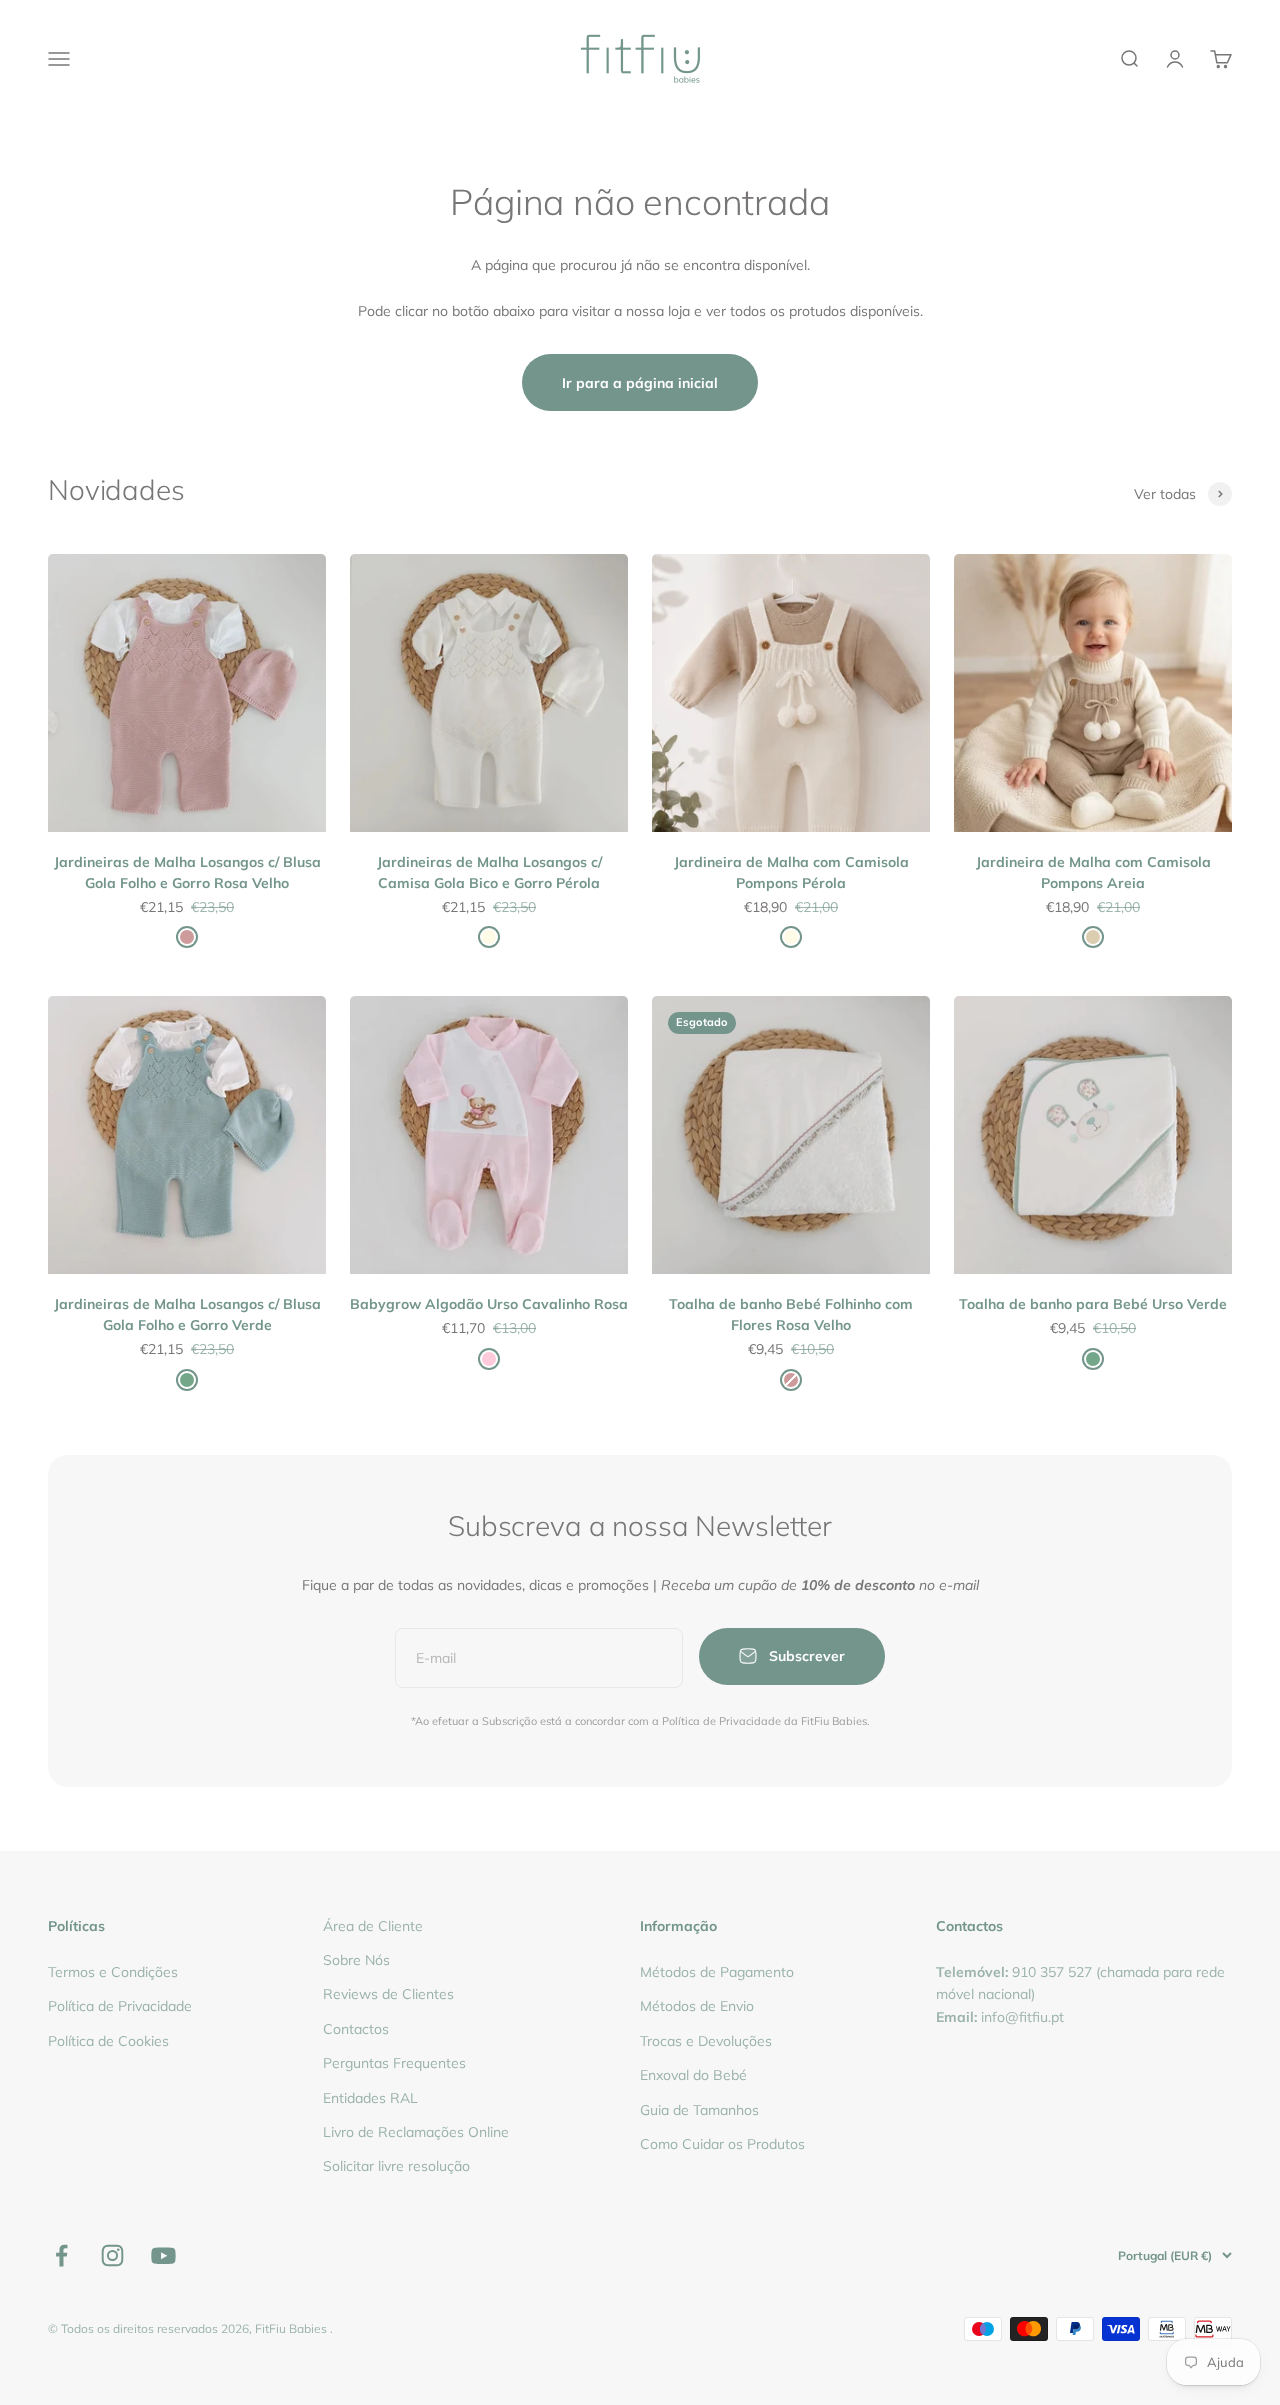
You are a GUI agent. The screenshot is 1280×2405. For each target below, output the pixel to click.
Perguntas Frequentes (394, 2063)
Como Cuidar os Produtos (722, 2144)
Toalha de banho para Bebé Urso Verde (1093, 1304)
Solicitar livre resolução (396, 2166)
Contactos (356, 2029)
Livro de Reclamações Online (416, 2132)
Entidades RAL (370, 2098)
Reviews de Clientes (388, 1994)
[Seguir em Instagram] (112, 2255)
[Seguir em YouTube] (163, 2255)
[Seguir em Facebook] (61, 2255)
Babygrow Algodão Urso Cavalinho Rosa (489, 1304)
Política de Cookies (108, 2041)
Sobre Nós (356, 1960)
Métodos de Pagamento (717, 1972)
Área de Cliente (373, 1926)
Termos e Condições (113, 1972)
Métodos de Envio (697, 2006)
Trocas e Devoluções (706, 2041)
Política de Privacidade (120, 2006)
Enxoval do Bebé (693, 2075)
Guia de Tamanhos (699, 2110)
